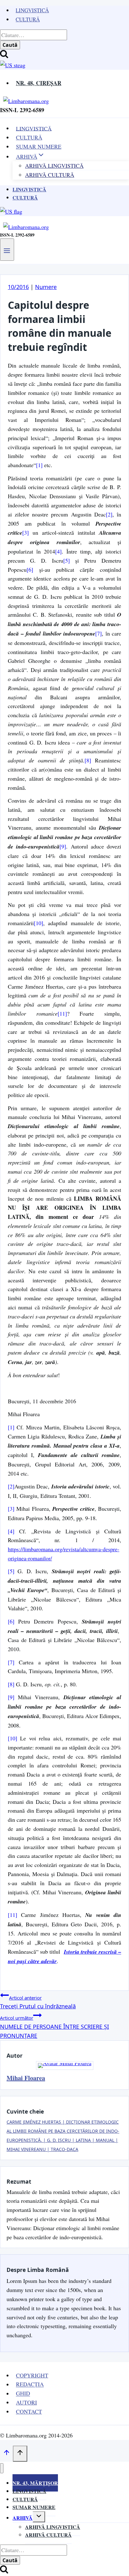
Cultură (28, 19)
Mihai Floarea (26, 2078)
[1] (39, 465)
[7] (98, 633)
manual (105, 2140)
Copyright (32, 2375)
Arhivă (23, 2518)
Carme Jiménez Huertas (34, 2122)
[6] (30, 570)
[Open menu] (7, 249)
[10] (39, 923)
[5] (67, 560)
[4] (58, 551)
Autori (26, 2402)
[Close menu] (2, 2468)
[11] (62, 1013)
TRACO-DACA (64, 2149)
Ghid (23, 2393)
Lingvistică (32, 10)
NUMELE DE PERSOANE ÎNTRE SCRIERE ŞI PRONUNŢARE (54, 2027)
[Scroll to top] (6, 2454)
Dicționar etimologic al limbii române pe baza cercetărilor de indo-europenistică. (63, 2131)
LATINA (83, 2140)
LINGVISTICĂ (34, 128)
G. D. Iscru (59, 2140)
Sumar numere (34, 2507)
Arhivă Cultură (50, 175)
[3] (26, 532)
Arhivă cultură (48, 2535)
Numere (46, 287)
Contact (29, 2411)
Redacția (30, 2384)
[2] (109, 514)
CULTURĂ (29, 137)
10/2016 (18, 287)
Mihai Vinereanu (26, 2149)
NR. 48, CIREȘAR (39, 83)
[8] (88, 760)
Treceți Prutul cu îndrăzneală (38, 2002)
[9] (63, 846)
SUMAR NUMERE (39, 146)
